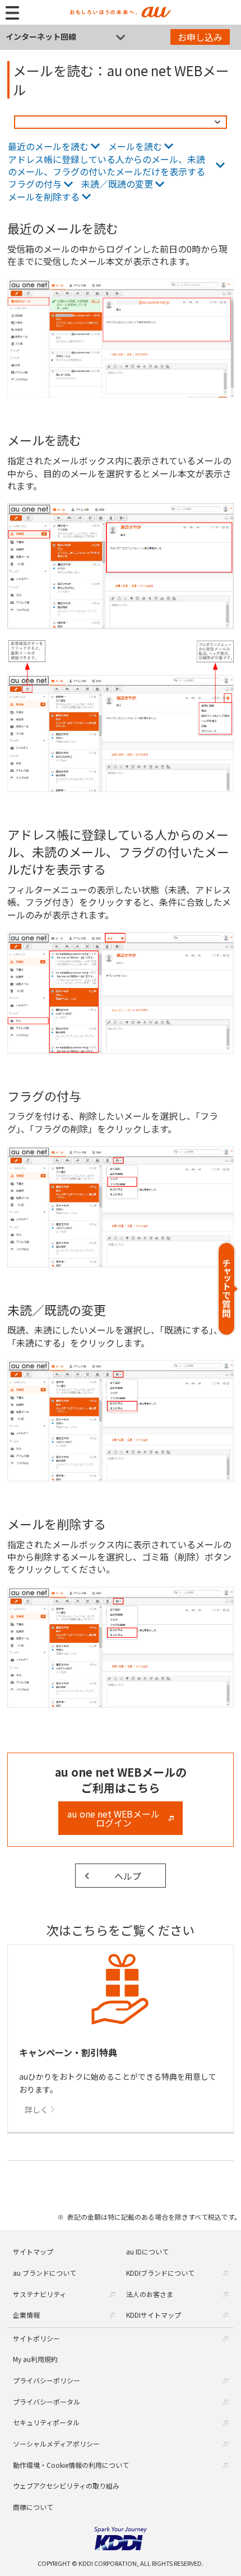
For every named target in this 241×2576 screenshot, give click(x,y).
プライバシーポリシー (47, 2380)
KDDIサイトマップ (154, 2315)
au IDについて (147, 2251)
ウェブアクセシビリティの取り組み (66, 2486)
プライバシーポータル (47, 2402)
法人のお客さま (150, 2294)
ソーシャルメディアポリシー (56, 2444)
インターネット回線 (41, 36)
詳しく (36, 2109)
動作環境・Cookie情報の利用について (71, 2465)
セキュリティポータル (46, 2422)
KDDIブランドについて (160, 2273)
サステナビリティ (40, 2294)
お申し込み (200, 37)
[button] (228, 1289)
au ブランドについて (45, 2273)
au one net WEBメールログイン (113, 1818)
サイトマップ (33, 2251)
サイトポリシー (36, 2338)
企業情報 (26, 2315)
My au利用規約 (35, 2359)
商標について (33, 2507)
